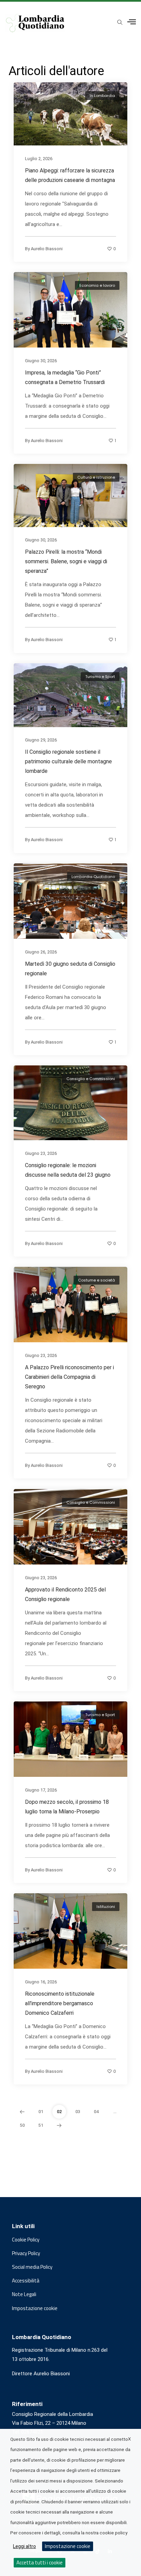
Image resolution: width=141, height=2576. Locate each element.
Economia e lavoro (97, 285)
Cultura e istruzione (96, 477)
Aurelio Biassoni (47, 248)
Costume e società (97, 1280)
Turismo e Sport (100, 677)
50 (22, 2125)
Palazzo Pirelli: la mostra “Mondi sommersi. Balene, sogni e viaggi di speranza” (66, 562)
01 (41, 2112)
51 (41, 2125)
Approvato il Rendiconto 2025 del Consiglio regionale (65, 1594)
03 (78, 2112)
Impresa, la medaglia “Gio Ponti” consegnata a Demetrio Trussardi (65, 377)
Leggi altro (24, 2546)
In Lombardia (102, 96)
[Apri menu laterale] (132, 22)
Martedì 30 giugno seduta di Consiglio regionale (70, 969)
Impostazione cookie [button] (35, 2308)
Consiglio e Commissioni (91, 1079)
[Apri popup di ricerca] (120, 23)
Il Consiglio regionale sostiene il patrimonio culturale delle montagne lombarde (68, 761)
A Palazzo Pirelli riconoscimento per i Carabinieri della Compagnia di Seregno (69, 1377)
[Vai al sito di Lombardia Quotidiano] (35, 23)
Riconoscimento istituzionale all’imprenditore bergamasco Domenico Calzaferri (60, 2003)
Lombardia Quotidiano (93, 877)
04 (96, 2112)
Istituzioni (106, 1907)
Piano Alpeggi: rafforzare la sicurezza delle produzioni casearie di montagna (70, 175)
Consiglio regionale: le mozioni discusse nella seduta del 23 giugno (68, 1170)
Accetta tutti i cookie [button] (40, 2563)
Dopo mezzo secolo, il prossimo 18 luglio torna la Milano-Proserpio (67, 1807)
